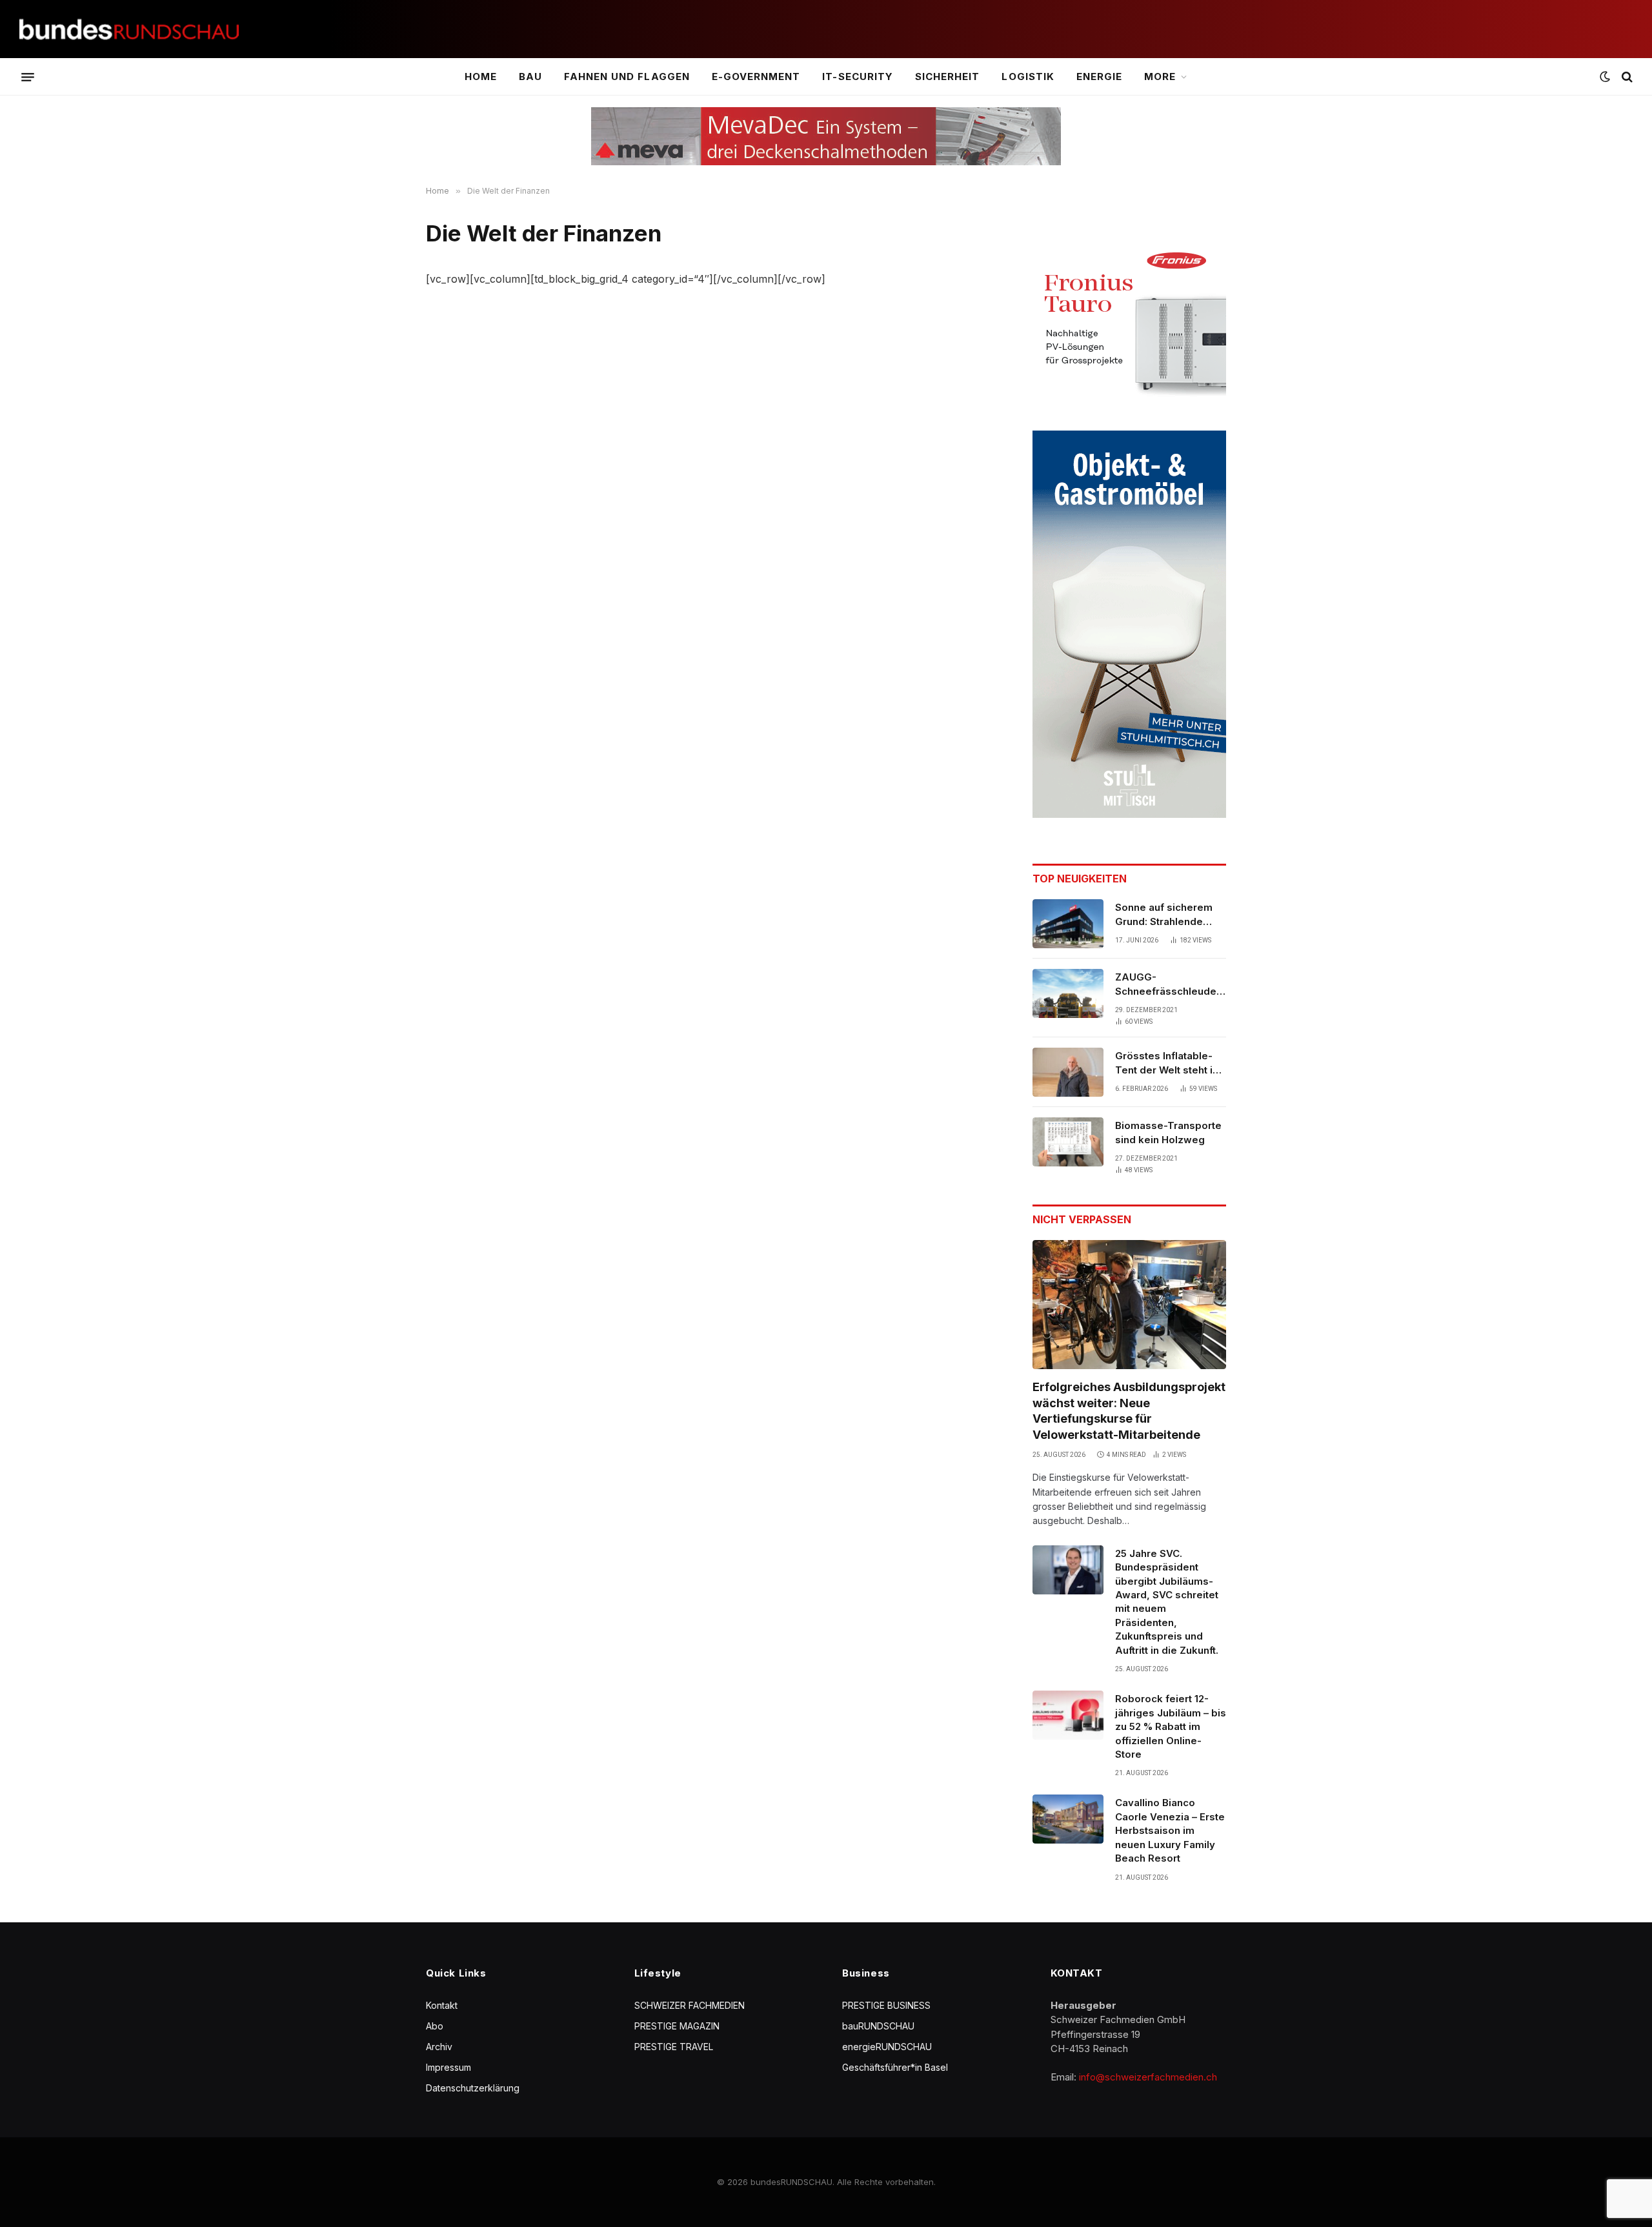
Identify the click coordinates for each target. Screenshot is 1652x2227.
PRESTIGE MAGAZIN (677, 2026)
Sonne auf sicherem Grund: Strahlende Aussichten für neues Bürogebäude (1167, 915)
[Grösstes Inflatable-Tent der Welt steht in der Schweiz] (1068, 1072)
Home (481, 76)
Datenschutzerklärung (473, 2088)
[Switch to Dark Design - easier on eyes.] (1605, 77)
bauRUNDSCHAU (878, 2026)
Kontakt (442, 2005)
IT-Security (858, 76)
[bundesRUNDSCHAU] (129, 29)
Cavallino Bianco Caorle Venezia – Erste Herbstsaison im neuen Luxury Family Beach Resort (1170, 1830)
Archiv (439, 2047)
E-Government (756, 76)
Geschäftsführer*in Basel (895, 2067)
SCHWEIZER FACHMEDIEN (690, 2005)
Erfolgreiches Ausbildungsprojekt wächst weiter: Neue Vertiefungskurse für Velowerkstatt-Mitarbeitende (1129, 1410)
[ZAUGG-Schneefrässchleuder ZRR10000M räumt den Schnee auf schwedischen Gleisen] (1068, 993)
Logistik (1028, 76)
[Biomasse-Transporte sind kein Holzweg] (1068, 1142)
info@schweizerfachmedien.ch (1148, 2077)
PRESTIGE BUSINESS (886, 2005)
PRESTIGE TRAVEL (674, 2047)
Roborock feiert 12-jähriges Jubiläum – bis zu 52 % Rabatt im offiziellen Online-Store (1171, 1726)
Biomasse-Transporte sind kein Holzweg (1168, 1132)
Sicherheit (948, 76)
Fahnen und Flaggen (627, 76)
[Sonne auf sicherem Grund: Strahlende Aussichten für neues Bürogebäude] (1068, 924)
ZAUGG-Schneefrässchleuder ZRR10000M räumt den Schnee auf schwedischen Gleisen (1171, 984)
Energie (1099, 76)
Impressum (448, 2067)
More (1160, 76)
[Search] (1626, 77)
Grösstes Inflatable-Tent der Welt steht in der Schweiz (1167, 1063)
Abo (435, 2026)
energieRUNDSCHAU (887, 2047)
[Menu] (28, 77)
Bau (530, 76)
